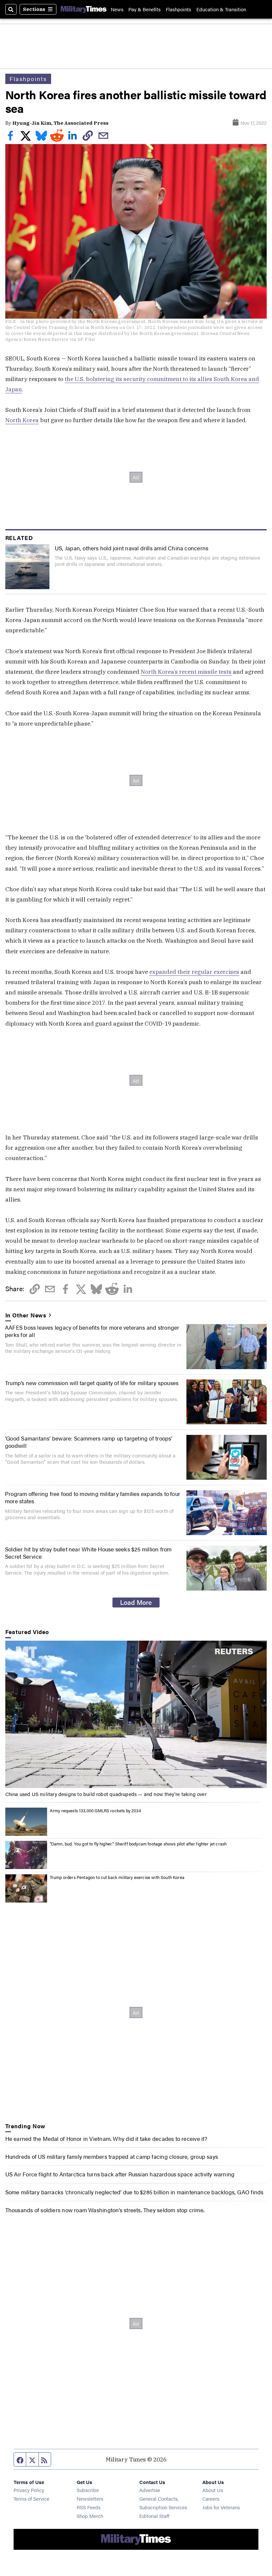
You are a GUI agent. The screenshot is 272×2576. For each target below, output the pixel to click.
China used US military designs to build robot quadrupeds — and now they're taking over (106, 1794)
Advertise (150, 2490)
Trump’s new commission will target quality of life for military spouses (92, 1383)
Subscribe (88, 2490)
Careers (211, 2498)
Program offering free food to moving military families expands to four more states (93, 1497)
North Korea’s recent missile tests (186, 672)
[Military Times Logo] (84, 9)
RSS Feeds (89, 2507)
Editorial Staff (154, 2516)
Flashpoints (178, 9)
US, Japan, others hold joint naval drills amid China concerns (132, 548)
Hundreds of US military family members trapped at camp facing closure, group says (112, 2156)
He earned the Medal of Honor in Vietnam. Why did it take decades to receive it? (106, 2138)
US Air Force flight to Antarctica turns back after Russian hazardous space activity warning (120, 2174)
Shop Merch (90, 2516)
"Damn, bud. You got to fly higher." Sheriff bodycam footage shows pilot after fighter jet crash (138, 1844)
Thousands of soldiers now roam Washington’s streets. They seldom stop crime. (105, 2210)
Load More (136, 1602)
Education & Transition (221, 9)
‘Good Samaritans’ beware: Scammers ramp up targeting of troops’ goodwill (89, 1442)
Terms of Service (32, 2498)
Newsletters (90, 2498)
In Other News (26, 1315)
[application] (136, 1714)
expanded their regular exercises (194, 972)
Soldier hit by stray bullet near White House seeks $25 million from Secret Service (88, 1553)
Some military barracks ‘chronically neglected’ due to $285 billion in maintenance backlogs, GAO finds (135, 2192)
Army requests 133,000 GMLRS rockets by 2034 (95, 1810)
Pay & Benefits (144, 9)
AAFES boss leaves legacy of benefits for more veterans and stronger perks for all (92, 1331)
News (117, 9)
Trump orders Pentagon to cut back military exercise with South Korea (117, 1877)
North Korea (22, 420)
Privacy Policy (29, 2490)
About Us (213, 2490)
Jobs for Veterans (221, 2507)
